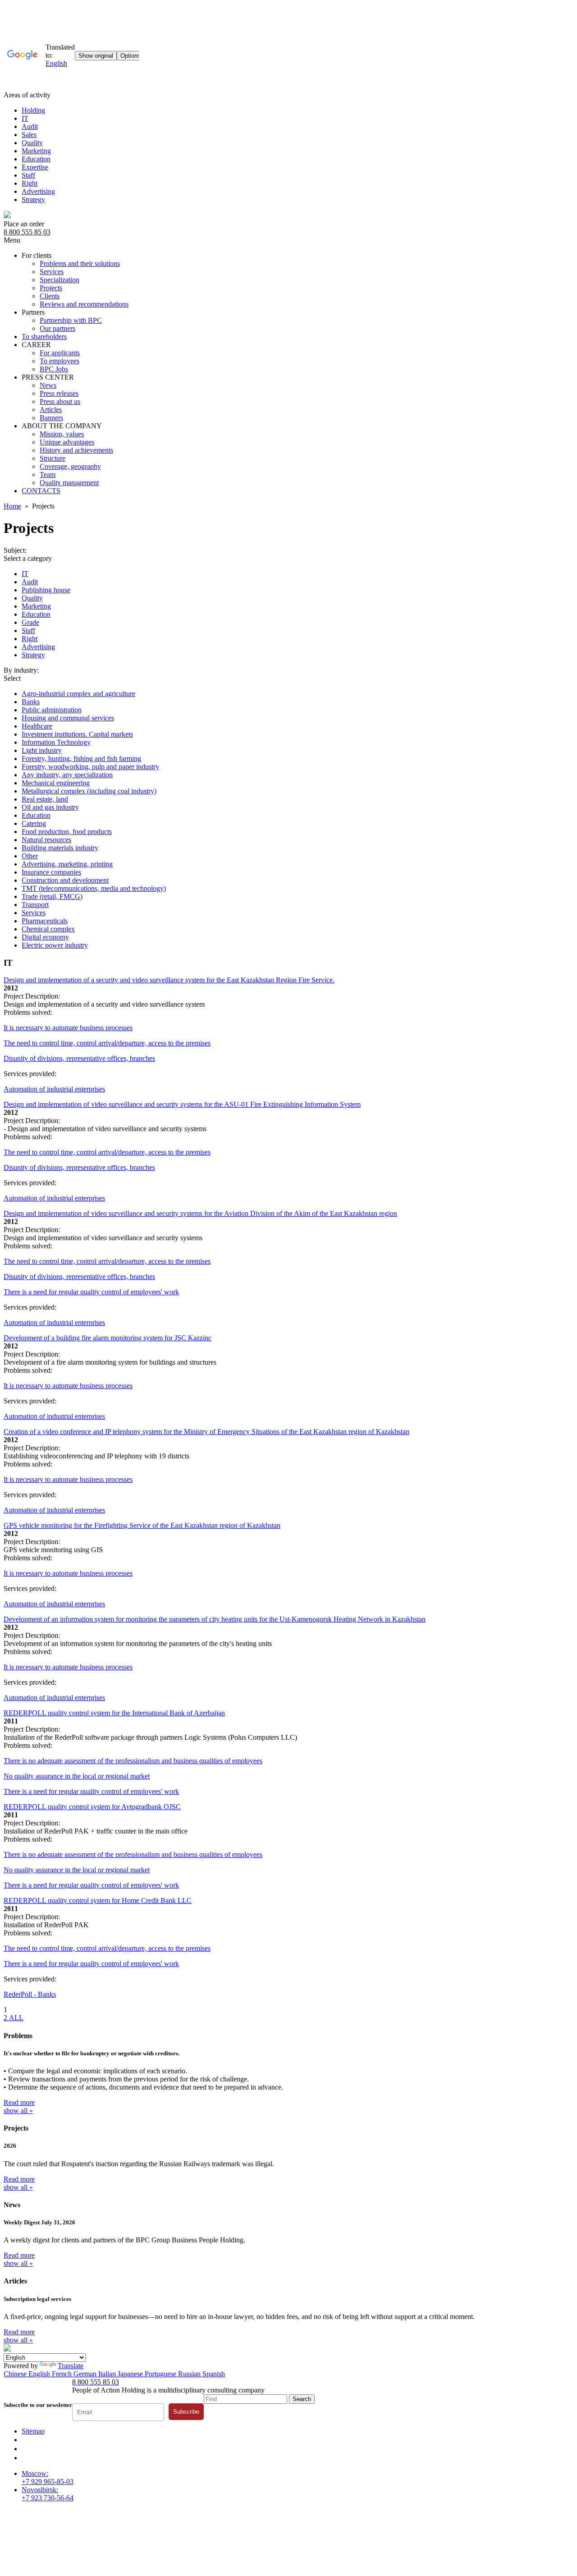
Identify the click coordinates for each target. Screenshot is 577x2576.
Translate (71, 2366)
